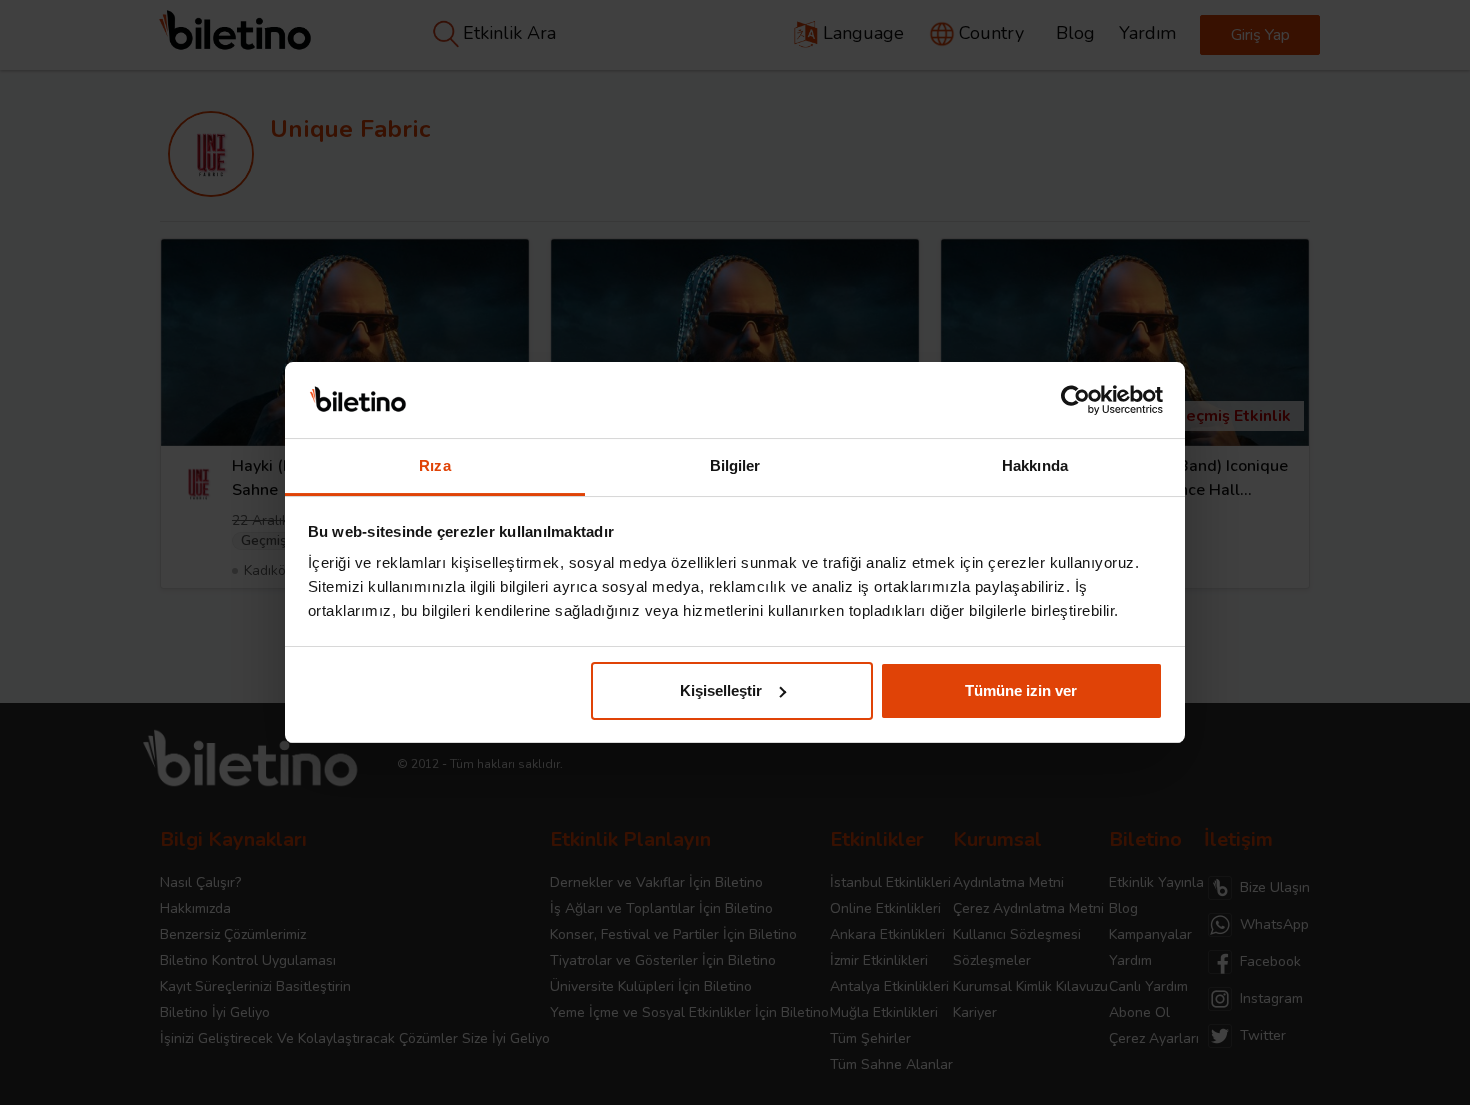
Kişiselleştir (721, 690)
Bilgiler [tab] (735, 465)
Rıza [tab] (434, 465)
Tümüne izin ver (1021, 690)
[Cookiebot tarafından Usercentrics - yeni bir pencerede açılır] (1075, 400)
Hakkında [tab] (1035, 465)
